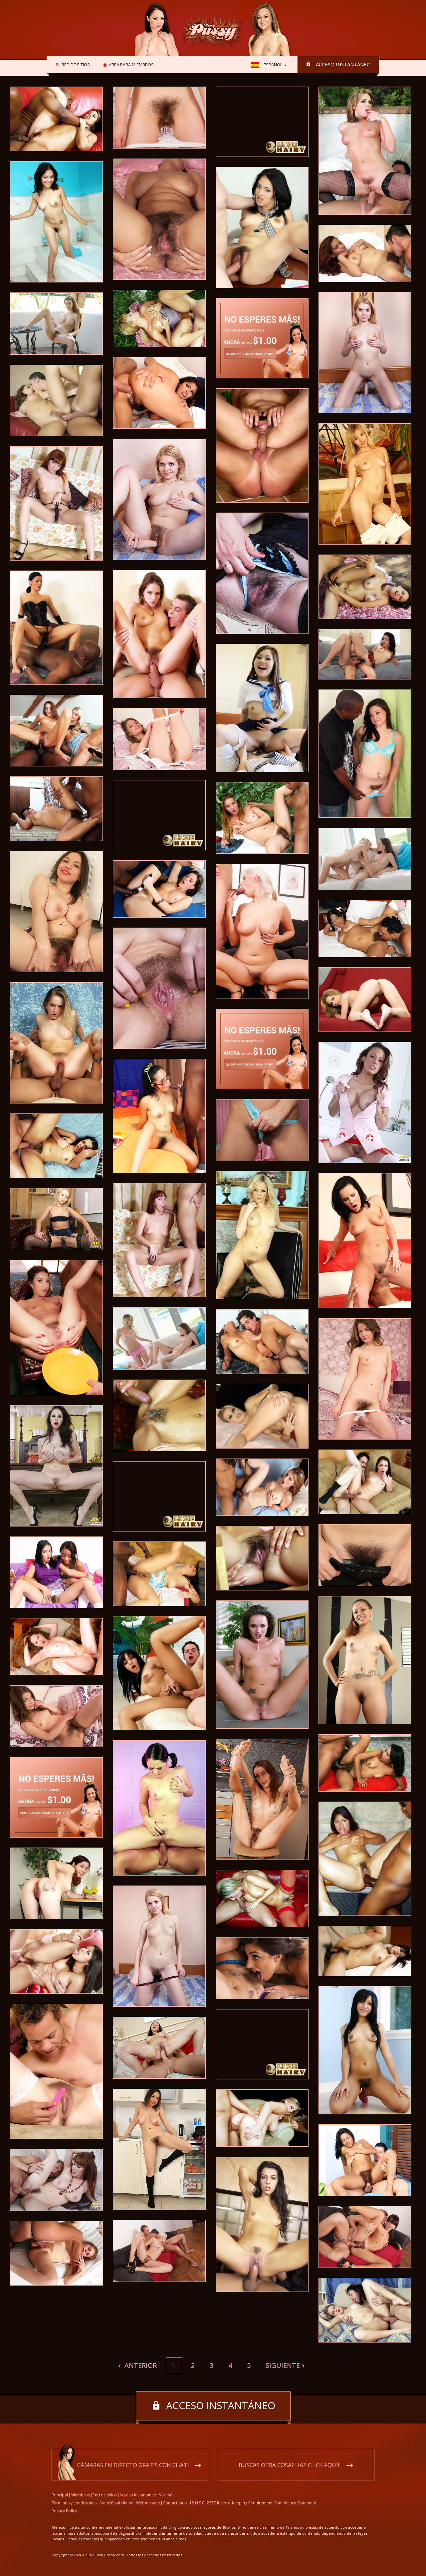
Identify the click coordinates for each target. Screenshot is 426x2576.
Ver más (167, 2495)
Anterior (140, 2365)
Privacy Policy (64, 2511)
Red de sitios (76, 65)
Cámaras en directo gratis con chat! (133, 2465)
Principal (60, 2495)
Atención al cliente (116, 2503)
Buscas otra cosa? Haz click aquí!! (290, 2465)
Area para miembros (131, 65)
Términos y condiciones (74, 2503)
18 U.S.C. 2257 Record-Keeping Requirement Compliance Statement (253, 2503)
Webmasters (148, 2503)
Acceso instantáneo (343, 64)
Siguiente (283, 2365)
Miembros (80, 2495)
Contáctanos (175, 2503)
